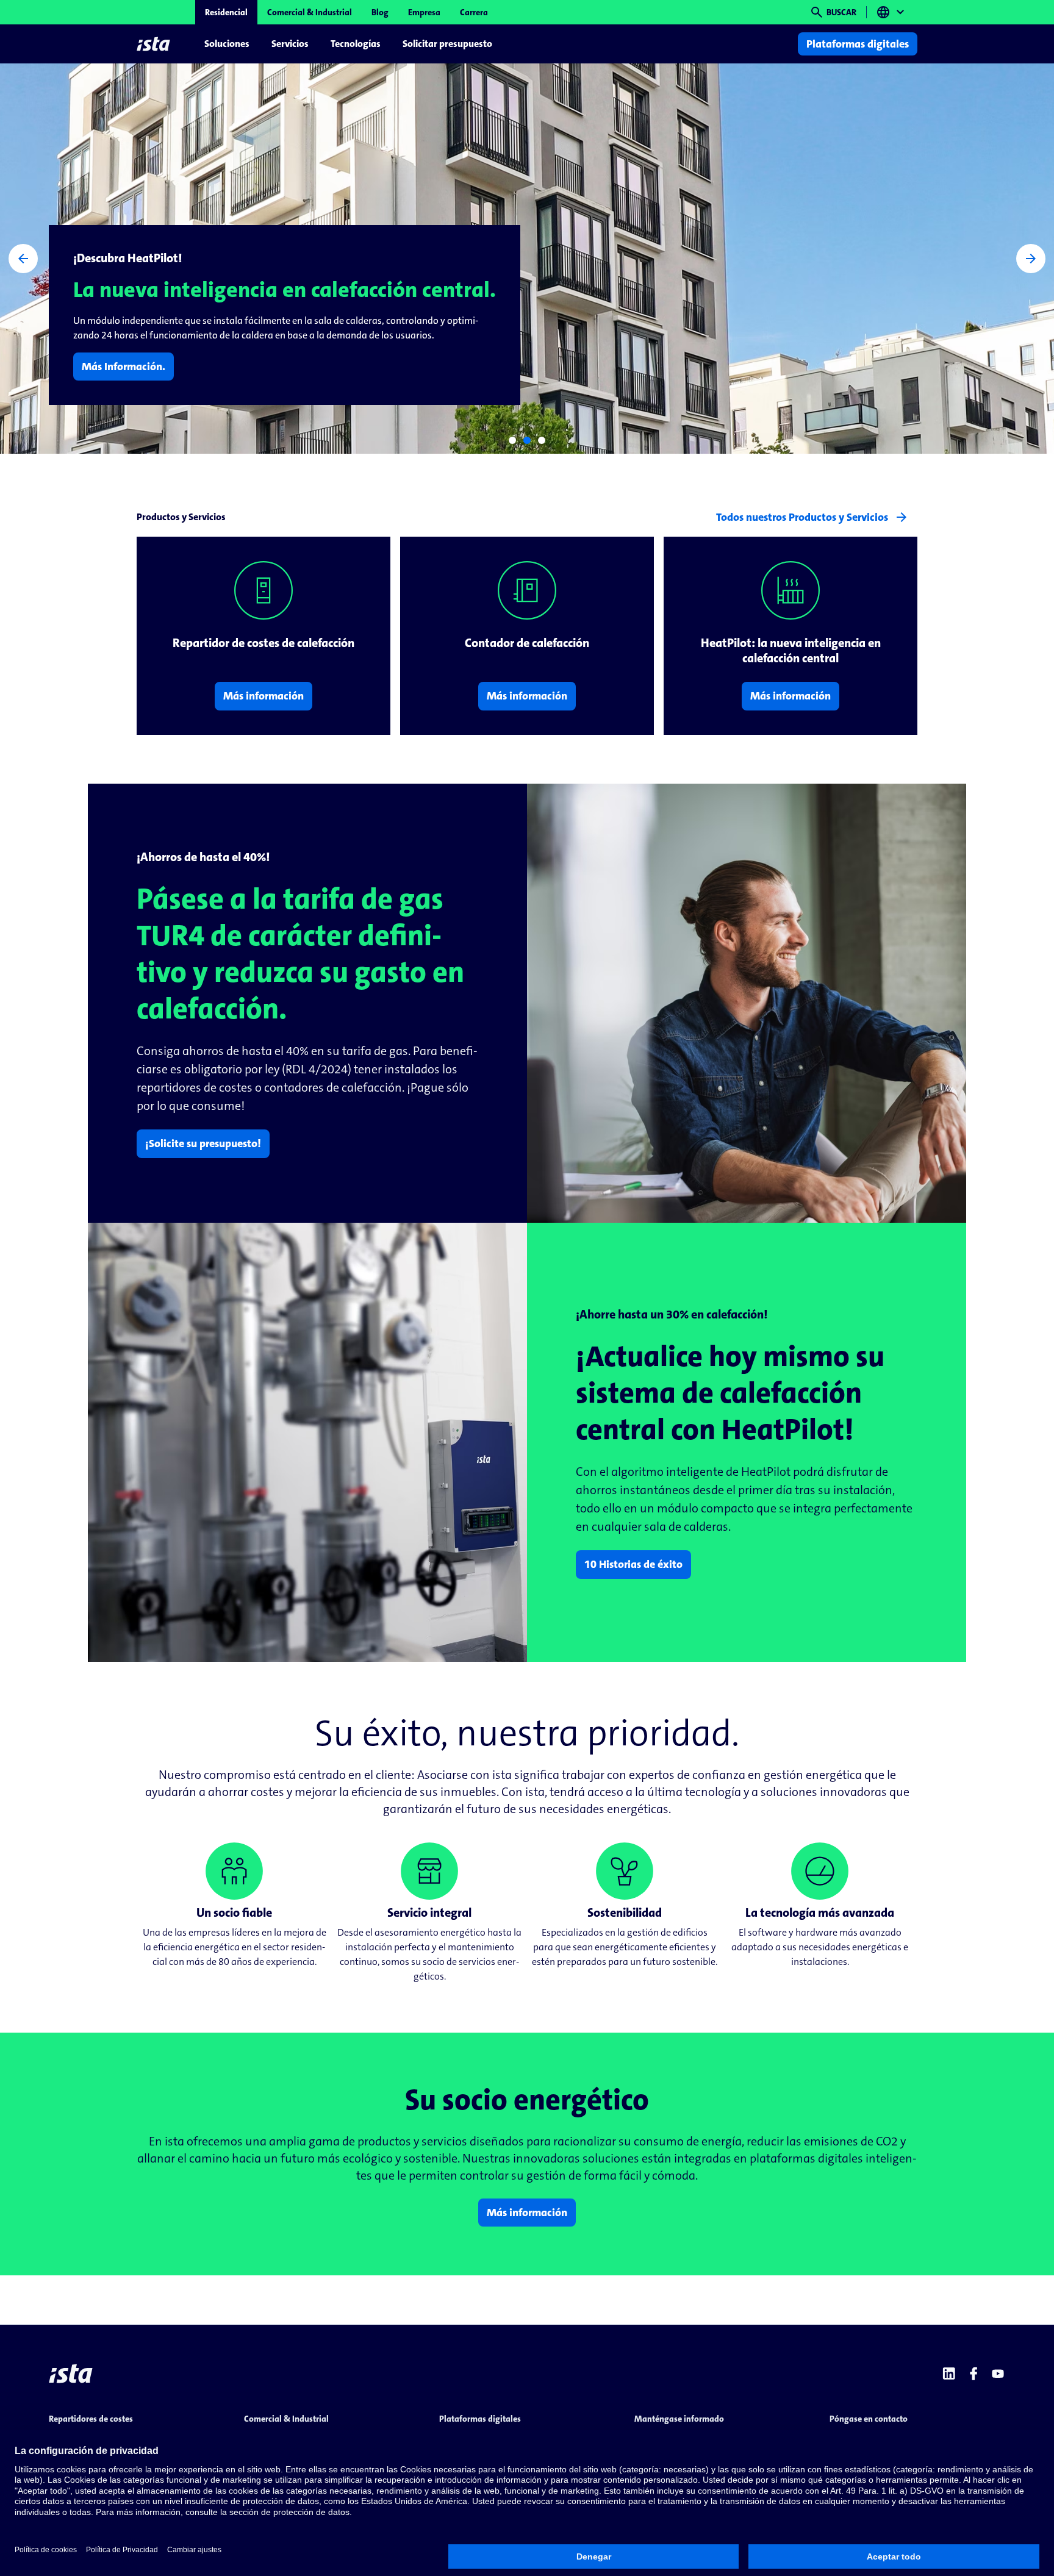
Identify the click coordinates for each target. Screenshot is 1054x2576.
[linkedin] (949, 2374)
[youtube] (998, 2374)
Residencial (226, 12)
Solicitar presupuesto (447, 44)
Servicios (290, 44)
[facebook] (973, 2374)
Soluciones (227, 44)
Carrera (474, 12)
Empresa (424, 12)
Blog (380, 12)
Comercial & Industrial (310, 12)
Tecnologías (356, 44)
